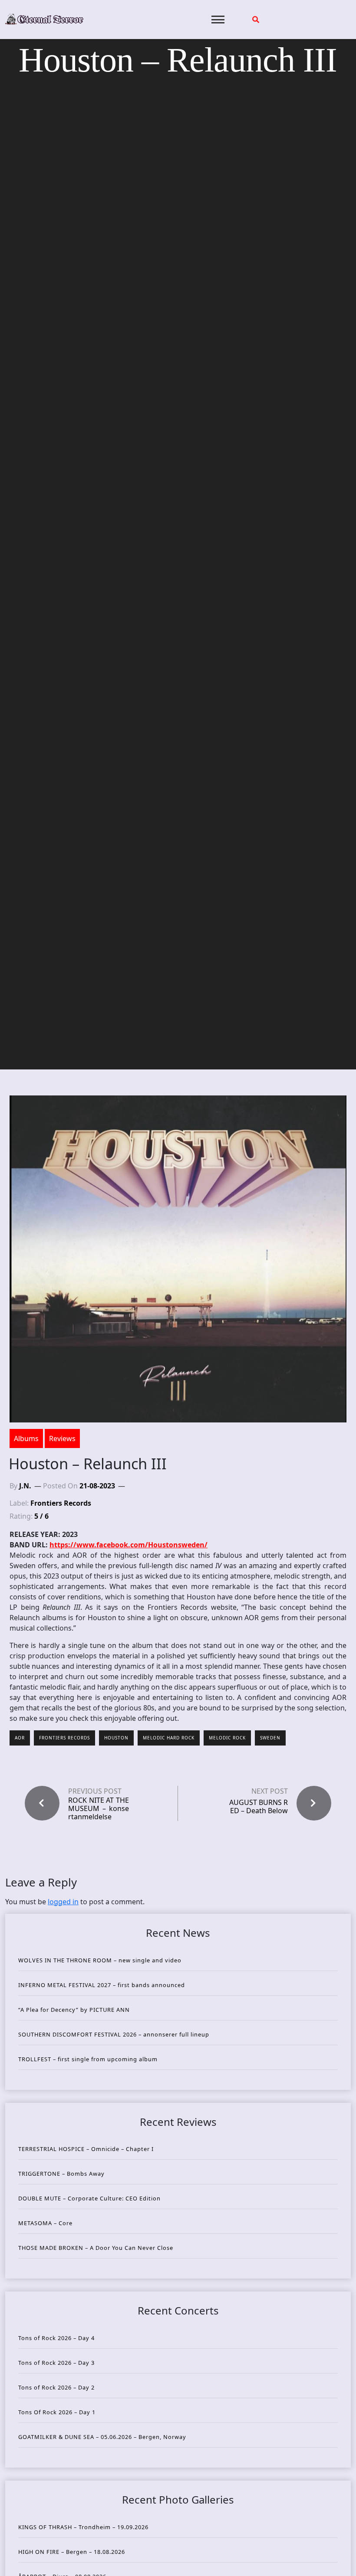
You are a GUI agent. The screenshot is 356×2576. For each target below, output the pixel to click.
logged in (63, 1902)
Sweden (270, 1738)
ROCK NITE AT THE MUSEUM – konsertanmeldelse (99, 1809)
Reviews (62, 1438)
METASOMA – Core (45, 2223)
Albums (26, 1438)
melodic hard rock (169, 1738)
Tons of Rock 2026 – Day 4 (56, 2338)
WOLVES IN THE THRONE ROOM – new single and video (100, 1960)
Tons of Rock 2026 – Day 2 (56, 2387)
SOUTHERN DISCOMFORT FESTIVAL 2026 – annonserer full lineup (114, 2034)
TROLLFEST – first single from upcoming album (88, 2059)
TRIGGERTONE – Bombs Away (61, 2174)
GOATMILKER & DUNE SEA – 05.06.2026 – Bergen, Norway (102, 2437)
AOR (20, 1738)
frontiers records (64, 1738)
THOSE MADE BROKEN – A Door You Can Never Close (96, 2248)
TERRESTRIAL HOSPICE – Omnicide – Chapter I (86, 2149)
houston (116, 1738)
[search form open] (256, 20)
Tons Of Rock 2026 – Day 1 (57, 2412)
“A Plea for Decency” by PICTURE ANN (74, 2010)
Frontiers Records (61, 1503)
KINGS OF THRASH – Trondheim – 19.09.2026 (83, 2527)
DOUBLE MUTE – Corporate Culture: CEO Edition (89, 2198)
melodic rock (227, 1738)
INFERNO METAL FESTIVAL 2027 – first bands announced (102, 1985)
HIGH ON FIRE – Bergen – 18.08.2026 (72, 2552)
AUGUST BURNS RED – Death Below (259, 1806)
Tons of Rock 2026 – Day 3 (56, 2363)
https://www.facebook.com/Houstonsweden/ (129, 1545)
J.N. (25, 1486)
